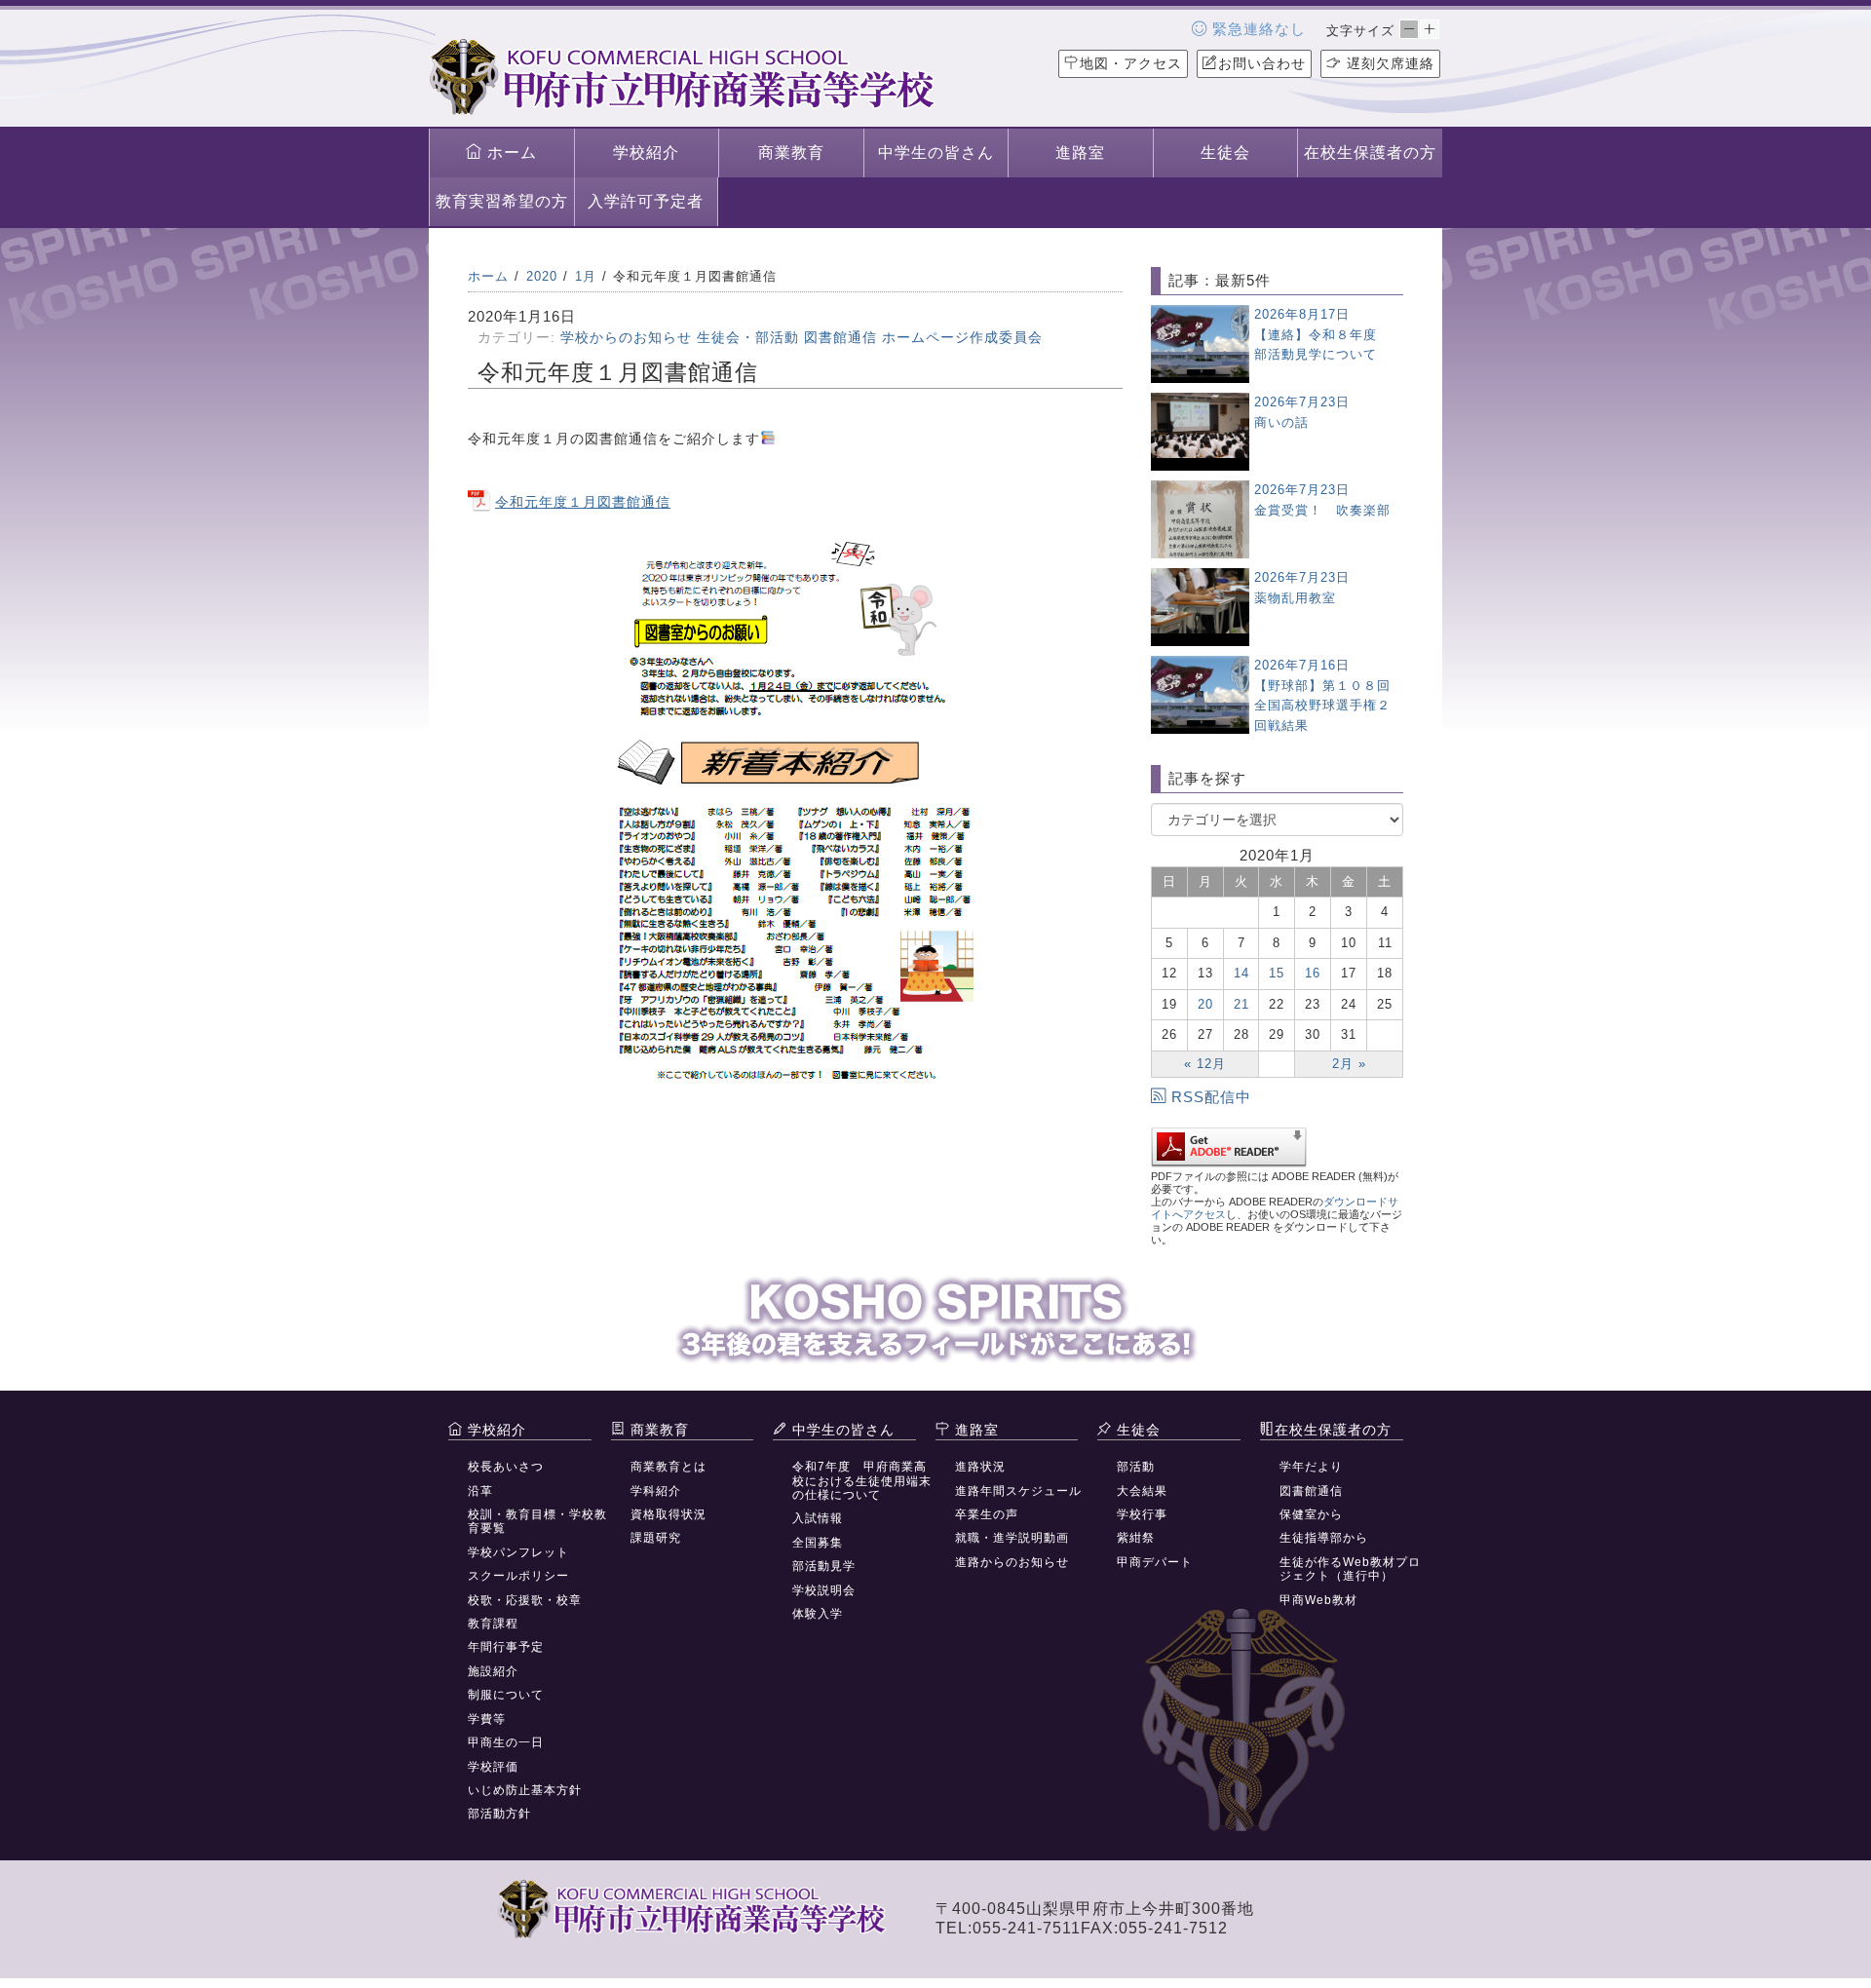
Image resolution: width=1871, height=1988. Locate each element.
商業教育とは (668, 1467)
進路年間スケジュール (1018, 1491)
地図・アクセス (1131, 63)
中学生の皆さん (936, 153)
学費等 (487, 1719)
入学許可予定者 (646, 201)
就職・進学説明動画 (1012, 1538)
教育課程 (493, 1624)
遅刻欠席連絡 (1388, 63)
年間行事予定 (506, 1647)
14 (1241, 973)
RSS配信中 (1211, 1097)
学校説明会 (824, 1590)
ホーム (510, 153)
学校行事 (1142, 1514)
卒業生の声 (987, 1514)
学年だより (1311, 1467)
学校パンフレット (518, 1552)
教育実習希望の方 (502, 201)
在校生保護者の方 (1370, 153)
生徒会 (1225, 153)
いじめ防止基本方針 (525, 1790)
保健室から (1311, 1514)
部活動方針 (499, 1814)
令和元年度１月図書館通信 (583, 502)
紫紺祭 (1136, 1538)
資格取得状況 (668, 1514)
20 (1205, 1004)
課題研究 (656, 1538)
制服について (506, 1695)
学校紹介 (646, 153)
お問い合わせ (1262, 63)
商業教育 (791, 153)
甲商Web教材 (1318, 1600)
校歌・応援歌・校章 (525, 1600)
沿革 (480, 1491)
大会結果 (1142, 1491)
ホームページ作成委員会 (962, 337)
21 (1241, 1004)
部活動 (1136, 1467)
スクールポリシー (518, 1576)
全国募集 (818, 1543)
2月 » (1349, 1064)
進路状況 (980, 1467)
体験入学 (818, 1614)
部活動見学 (824, 1566)
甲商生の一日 (506, 1742)
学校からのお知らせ (626, 337)
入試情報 (818, 1518)
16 (1313, 973)
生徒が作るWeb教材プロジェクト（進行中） (1350, 1569)
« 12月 (1205, 1064)
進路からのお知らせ (1012, 1562)
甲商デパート (1155, 1562)
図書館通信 (840, 337)
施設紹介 (493, 1671)
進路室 (1080, 153)
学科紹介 (656, 1491)
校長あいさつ (506, 1467)
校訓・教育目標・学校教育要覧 (537, 1521)
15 (1277, 973)
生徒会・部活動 (748, 337)
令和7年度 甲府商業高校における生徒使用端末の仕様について (862, 1481)
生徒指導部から (1324, 1538)
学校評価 (493, 1767)
